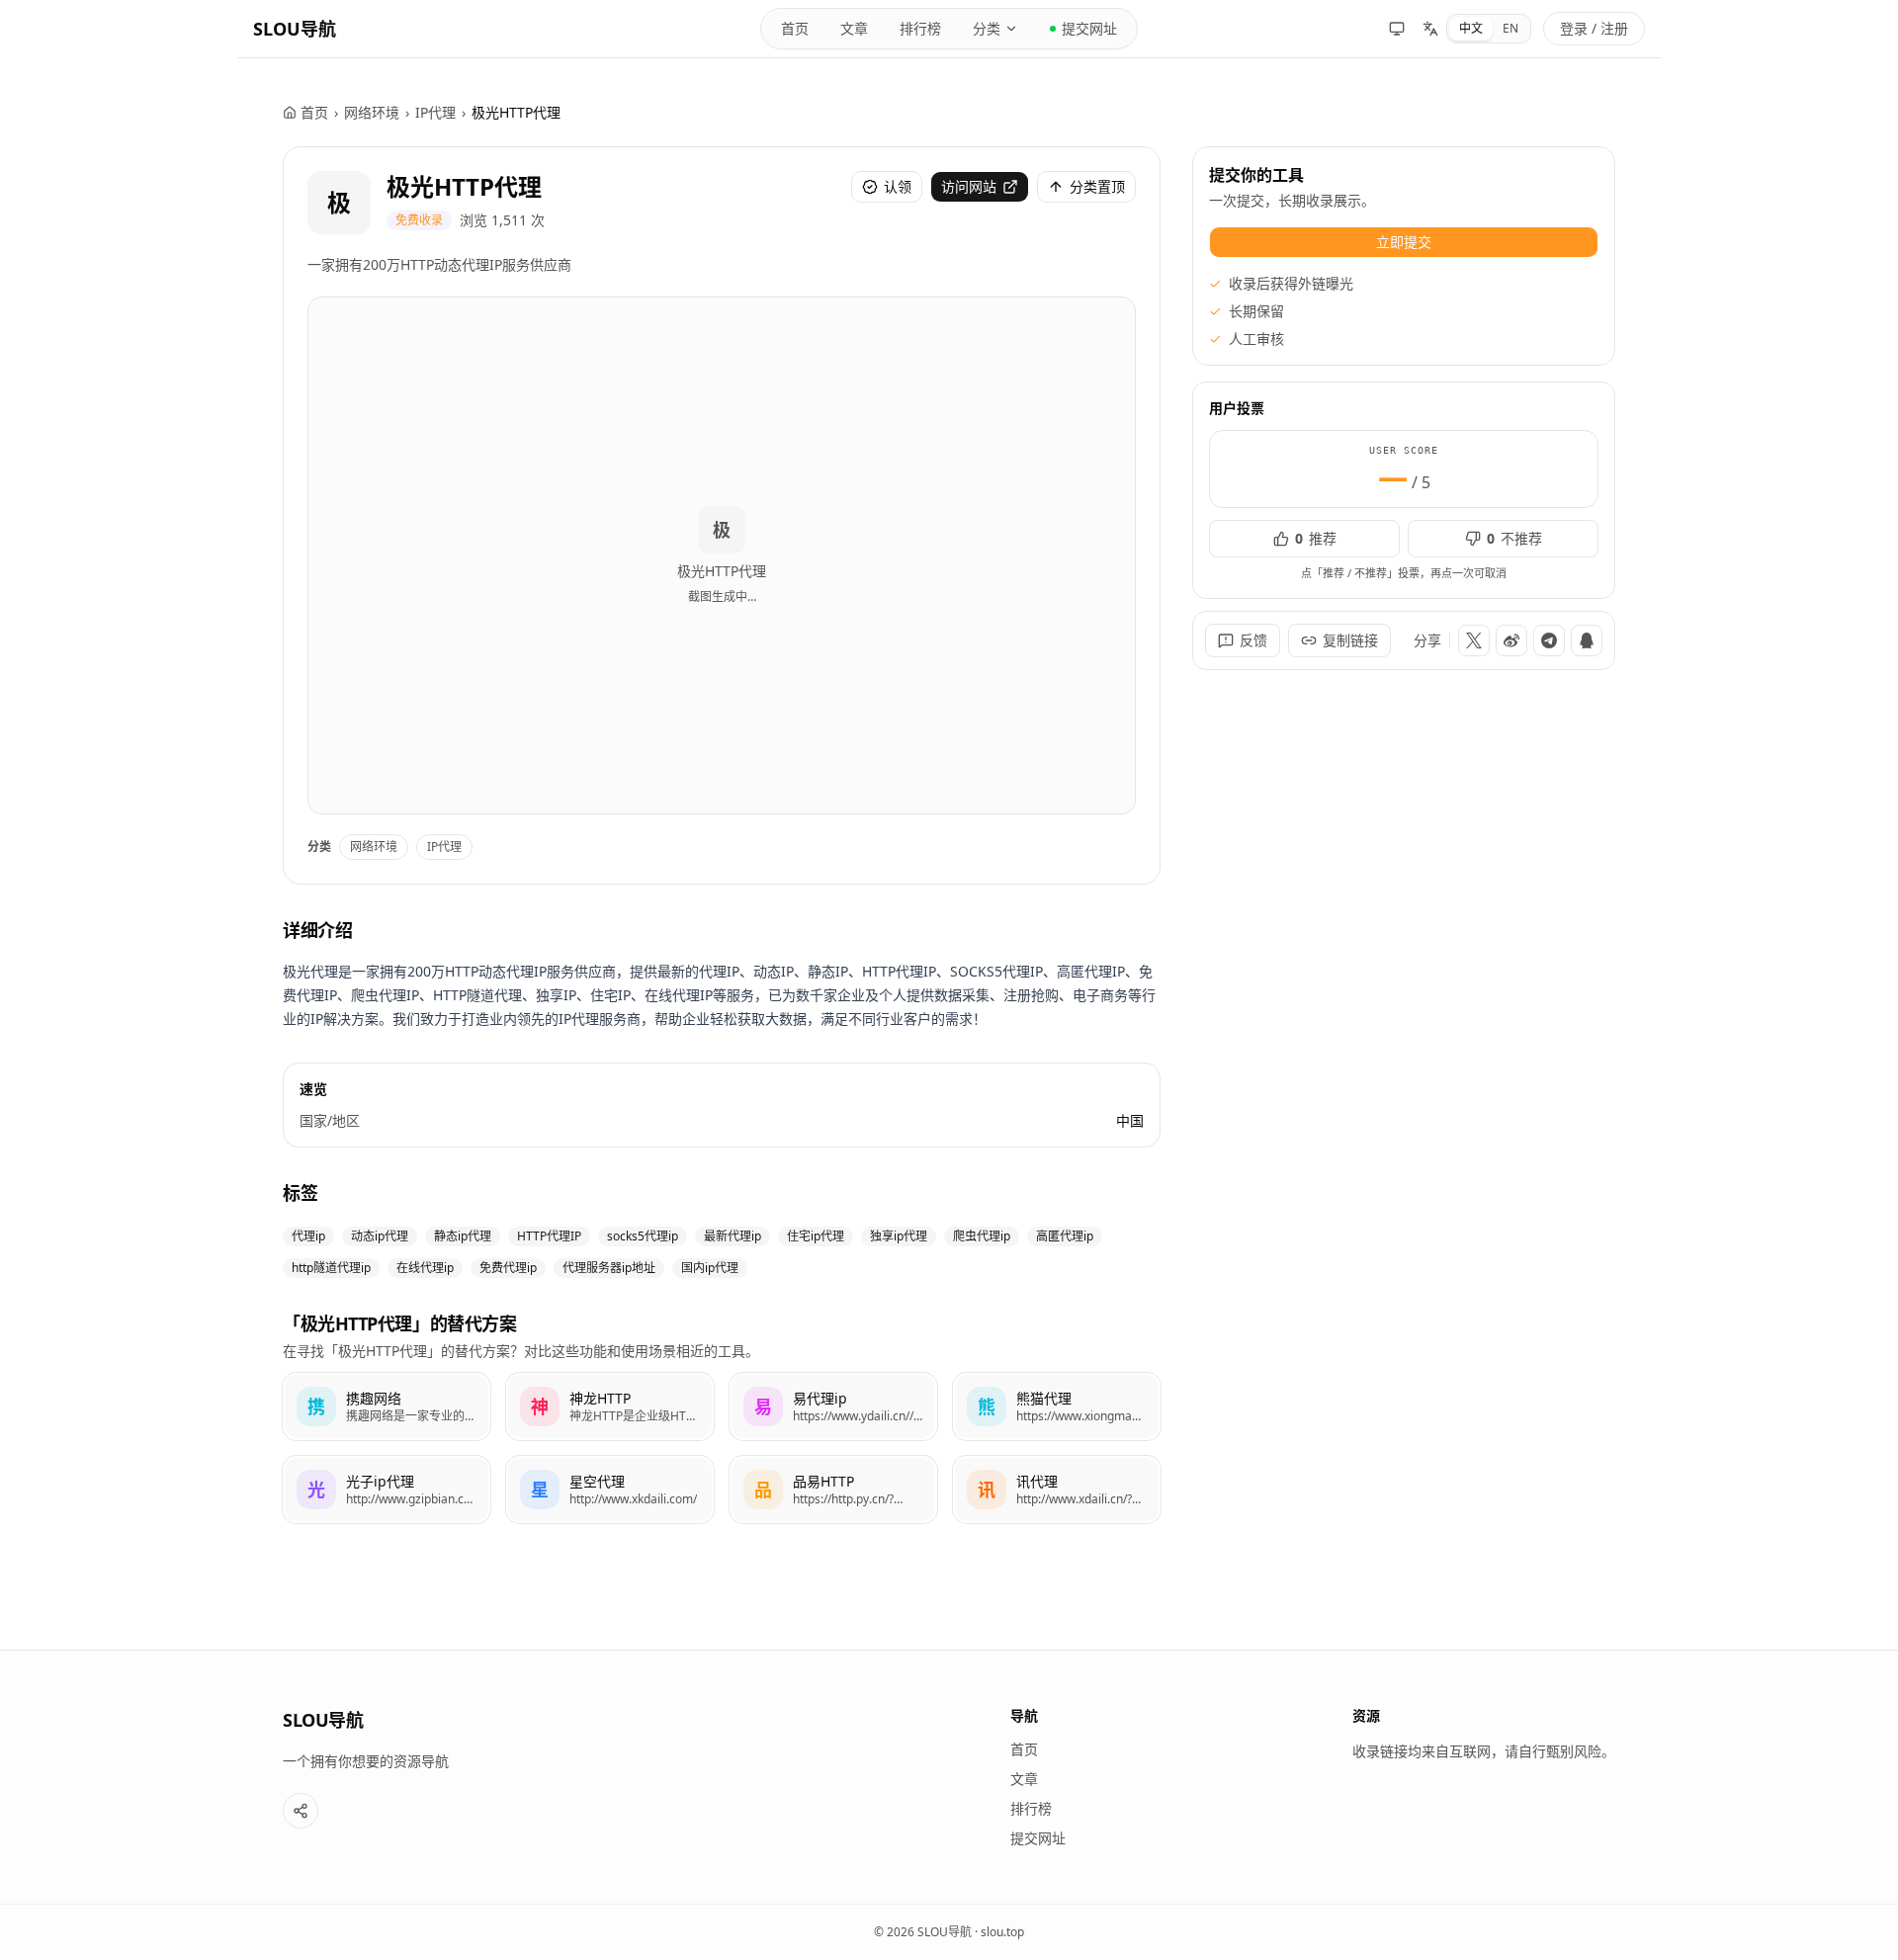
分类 (987, 28)
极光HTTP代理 (464, 186)
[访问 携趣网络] (316, 1406)
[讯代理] (1057, 1490)
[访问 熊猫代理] (987, 1406)
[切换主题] (1397, 29)
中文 (1471, 28)
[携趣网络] (387, 1406)
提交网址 (1089, 28)
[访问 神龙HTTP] (540, 1406)
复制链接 (1350, 640)
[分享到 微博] (1511, 640)
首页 (795, 28)
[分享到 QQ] (1587, 640)
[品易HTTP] (833, 1490)
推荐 (1316, 538)
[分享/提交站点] (301, 1811)
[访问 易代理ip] (763, 1406)
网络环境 (372, 112)
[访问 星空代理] (540, 1490)
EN (1510, 28)
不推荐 (1514, 538)
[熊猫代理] (1057, 1406)
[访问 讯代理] (987, 1490)
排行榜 (920, 28)
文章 (854, 28)
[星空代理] (610, 1490)
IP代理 (435, 112)
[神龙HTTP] (610, 1406)
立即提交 (1404, 242)
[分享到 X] (1474, 640)
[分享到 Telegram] (1549, 640)
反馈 (1253, 640)
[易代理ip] (833, 1406)
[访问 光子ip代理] (316, 1490)
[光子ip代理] (387, 1490)
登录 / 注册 (1594, 28)
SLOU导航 (295, 29)
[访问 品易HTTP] (763, 1490)
